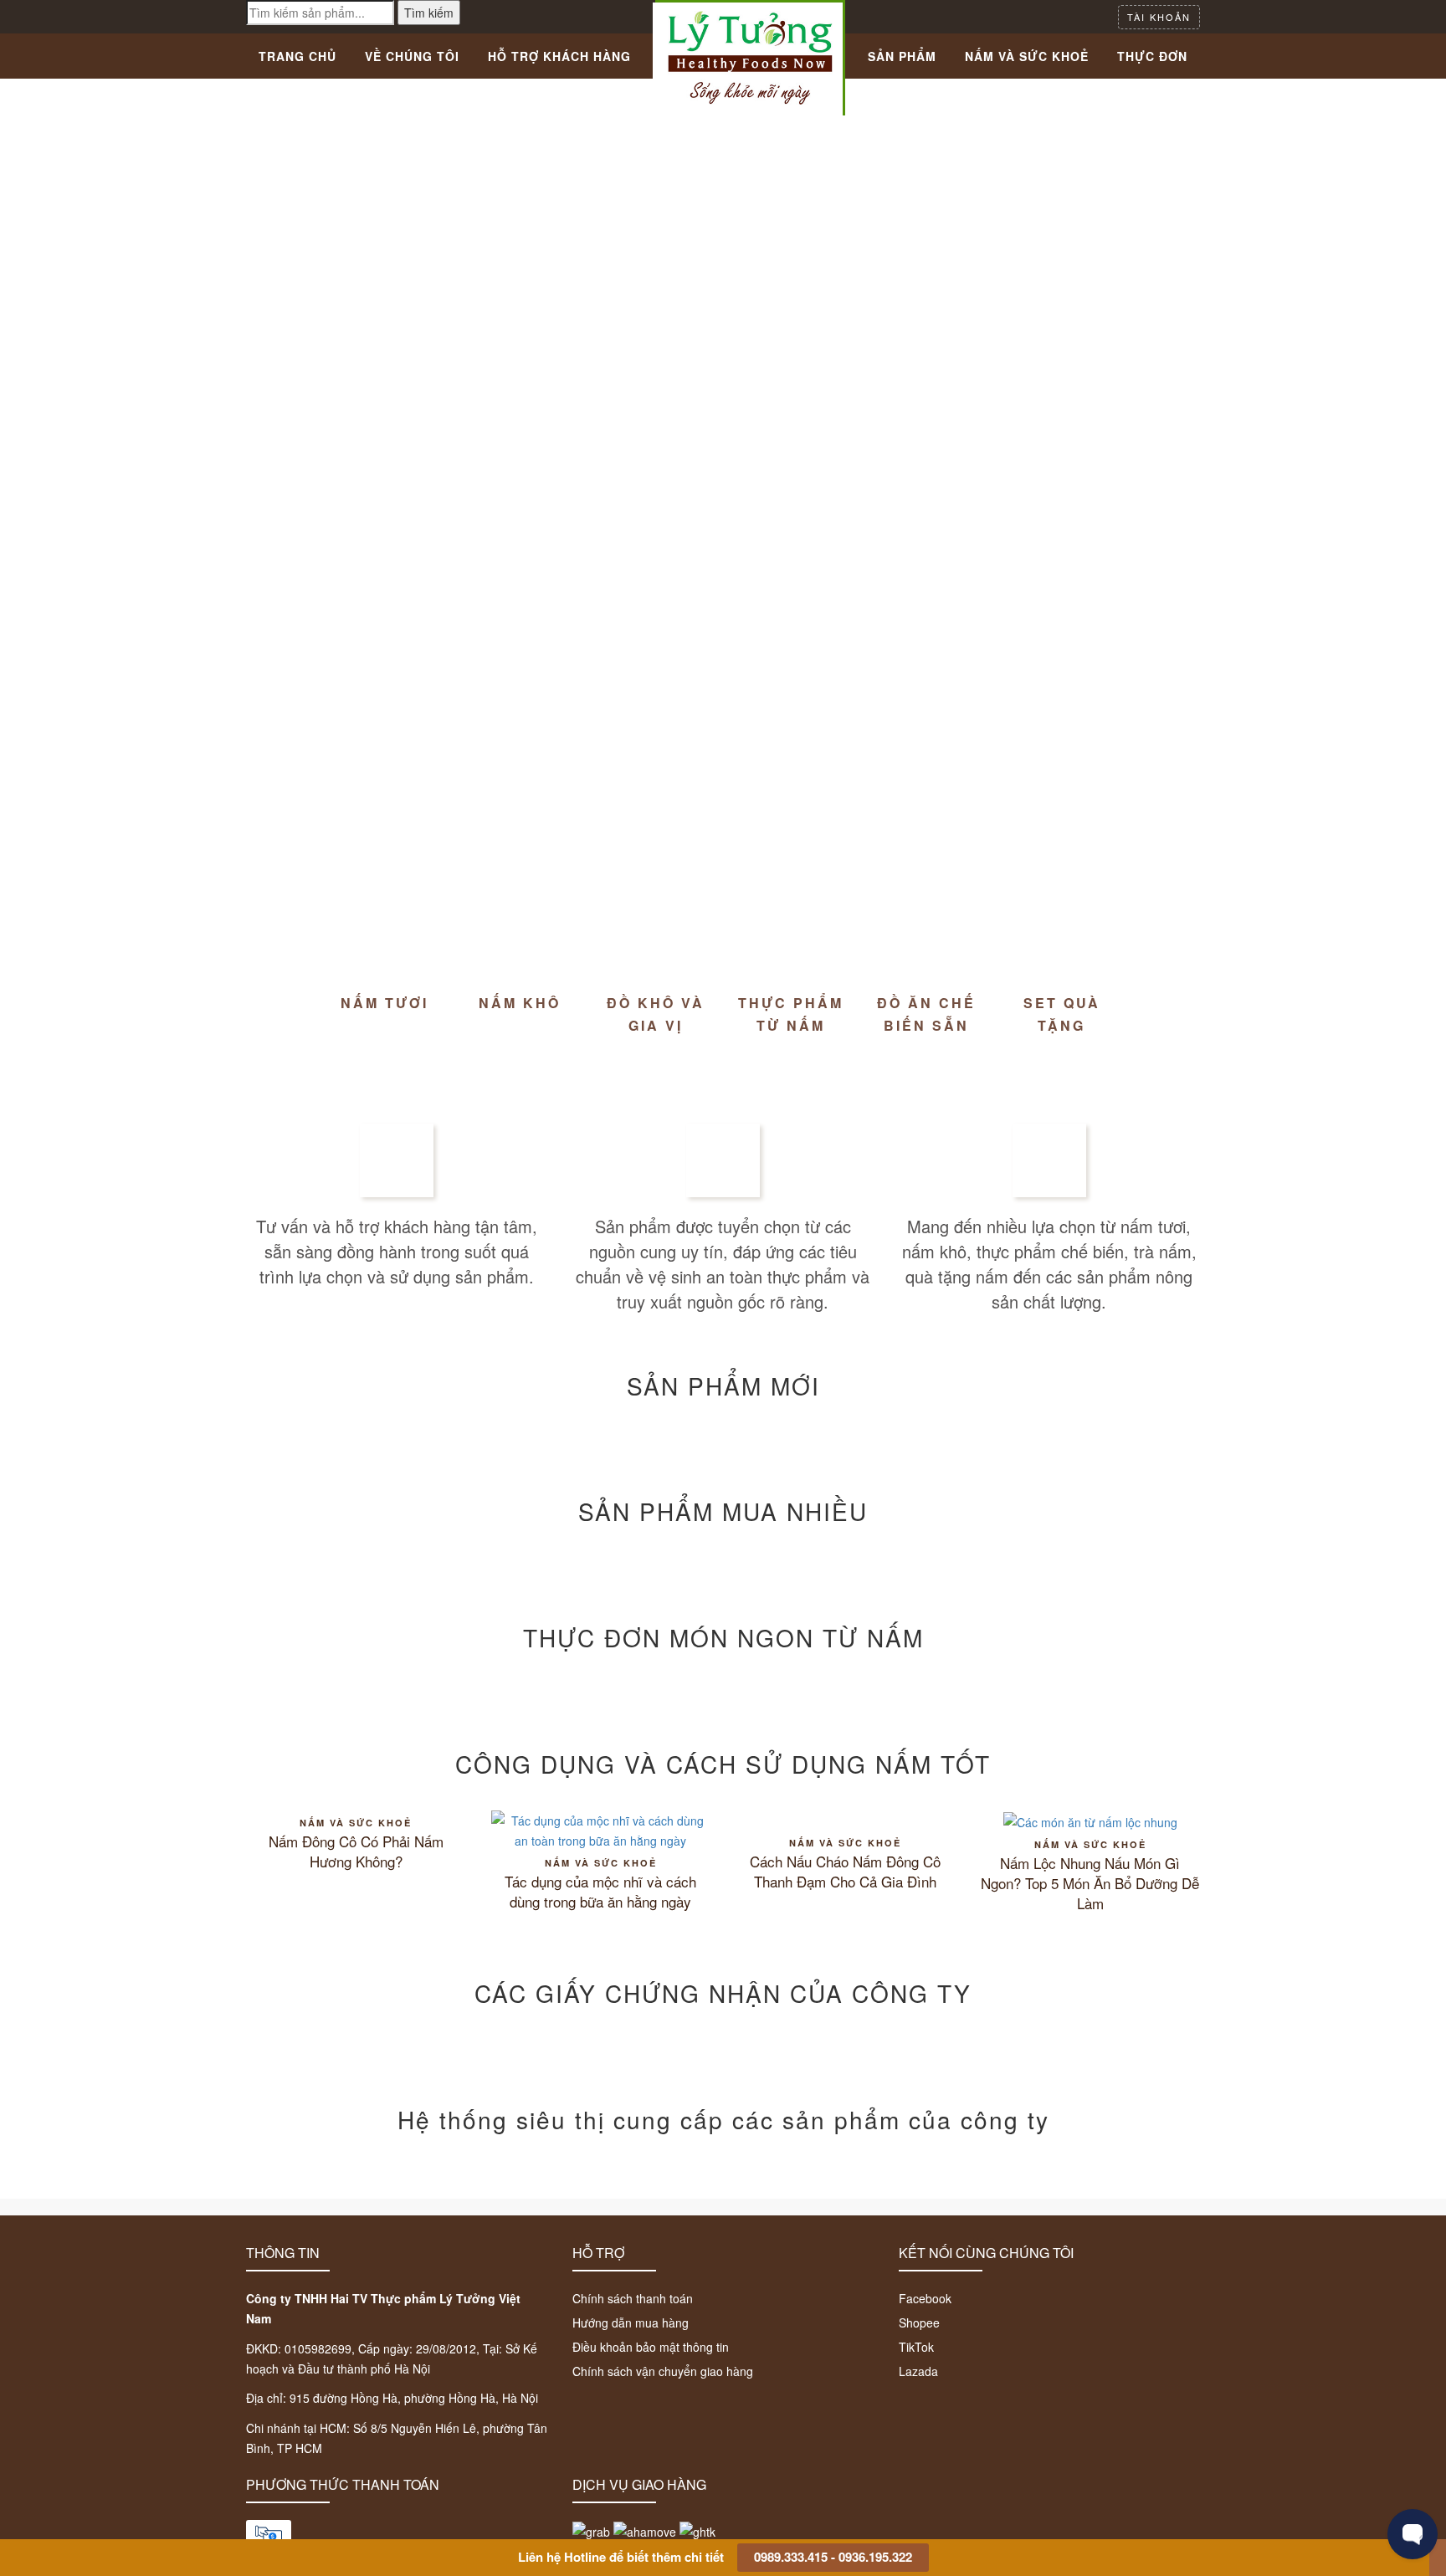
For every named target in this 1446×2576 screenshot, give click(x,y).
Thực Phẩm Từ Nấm (791, 1014)
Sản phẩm (902, 56)
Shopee (919, 2322)
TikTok (916, 2347)
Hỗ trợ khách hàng (559, 56)
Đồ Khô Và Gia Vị (656, 1014)
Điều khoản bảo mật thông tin (651, 2347)
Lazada (918, 2371)
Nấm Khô (520, 1003)
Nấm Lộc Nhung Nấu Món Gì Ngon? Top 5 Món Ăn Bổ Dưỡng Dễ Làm (1090, 1883)
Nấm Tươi (385, 1003)
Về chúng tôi (412, 56)
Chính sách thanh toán (633, 2298)
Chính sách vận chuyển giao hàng (663, 2371)
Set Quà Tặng (1062, 1014)
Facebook (925, 2298)
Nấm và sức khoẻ (356, 1823)
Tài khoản (1159, 17)
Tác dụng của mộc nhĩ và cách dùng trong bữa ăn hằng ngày (600, 1892)
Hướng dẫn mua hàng (631, 2322)
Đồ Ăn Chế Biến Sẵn (926, 1014)
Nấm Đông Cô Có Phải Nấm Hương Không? (356, 1851)
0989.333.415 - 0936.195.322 (833, 2557)
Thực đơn (1152, 56)
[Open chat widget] (1413, 2534)
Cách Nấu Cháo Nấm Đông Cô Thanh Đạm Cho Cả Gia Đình (845, 1872)
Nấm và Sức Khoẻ (1027, 56)
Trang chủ (297, 56)
